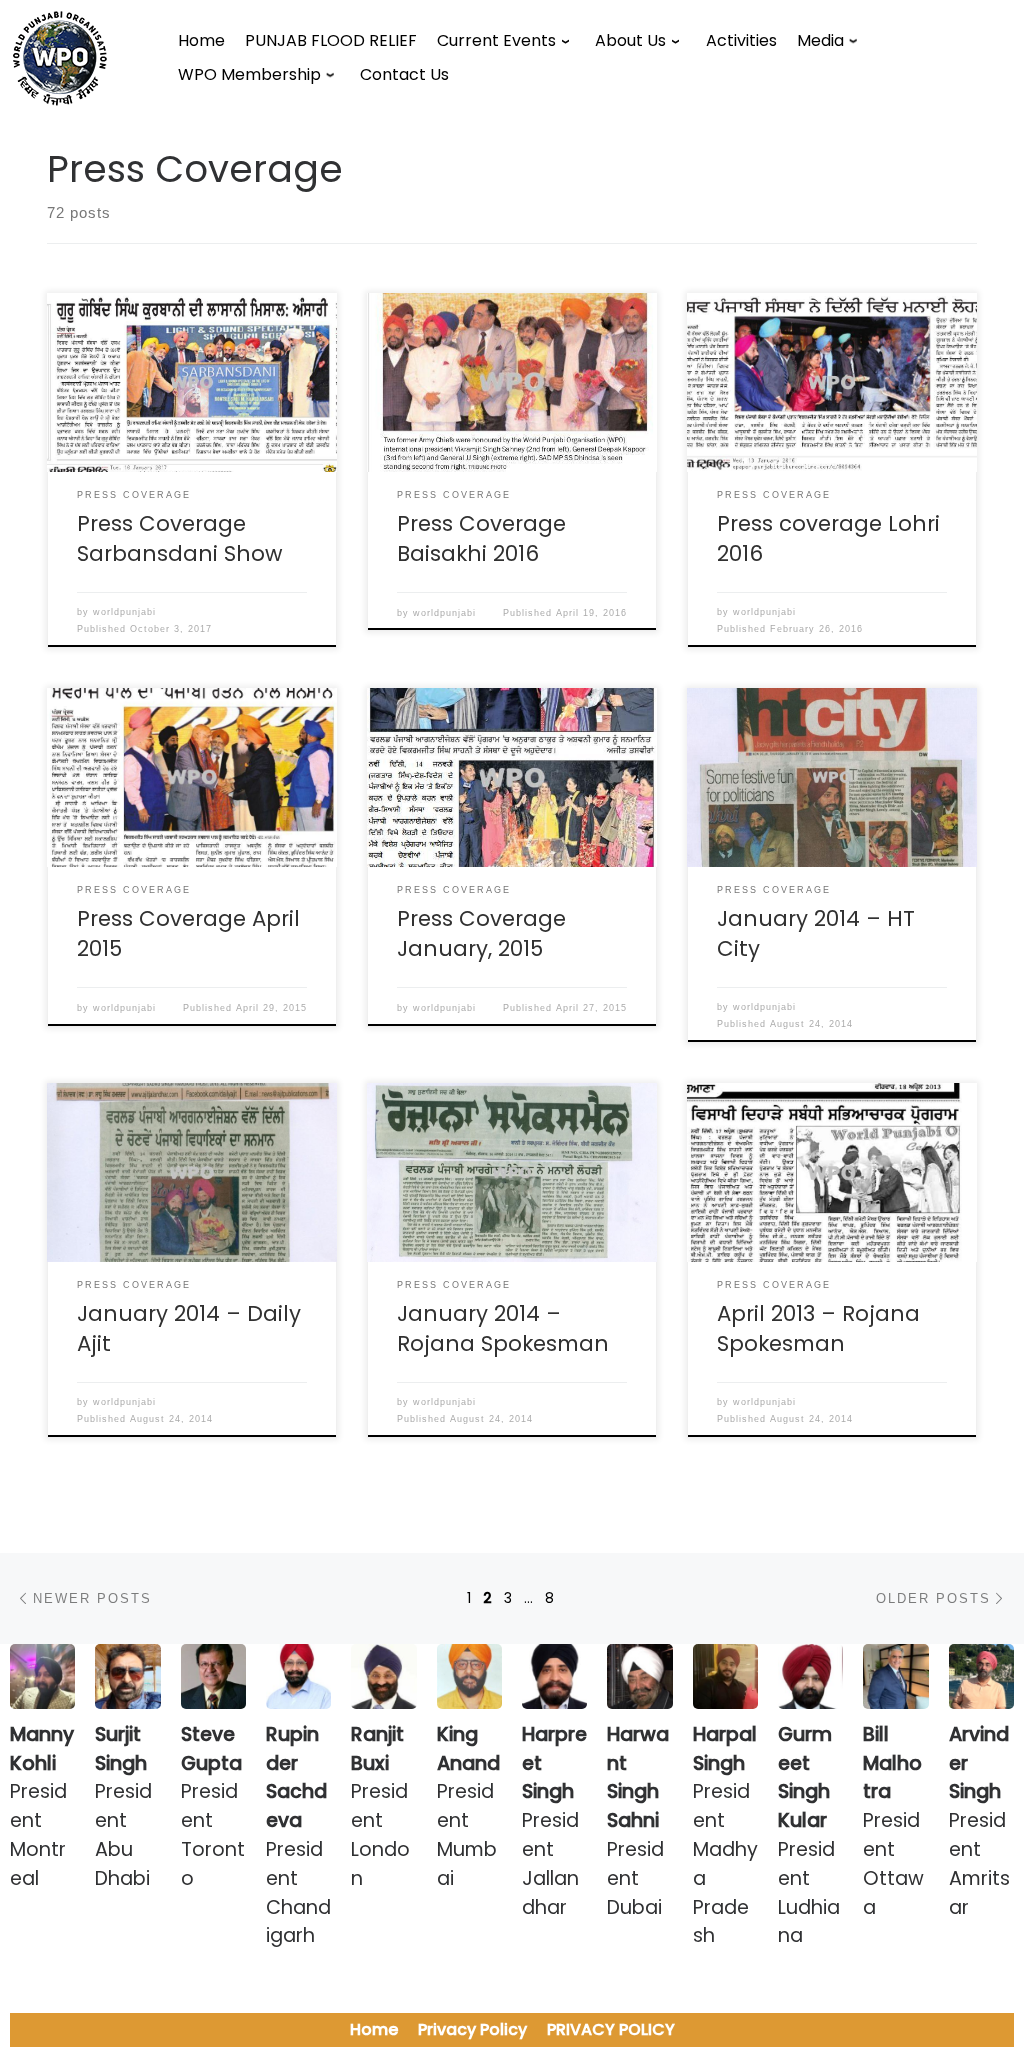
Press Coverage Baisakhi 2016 (481, 538)
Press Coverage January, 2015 (481, 933)
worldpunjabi (124, 612)
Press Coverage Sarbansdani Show (180, 538)
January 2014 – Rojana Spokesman (503, 1328)
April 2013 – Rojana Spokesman (818, 1328)
